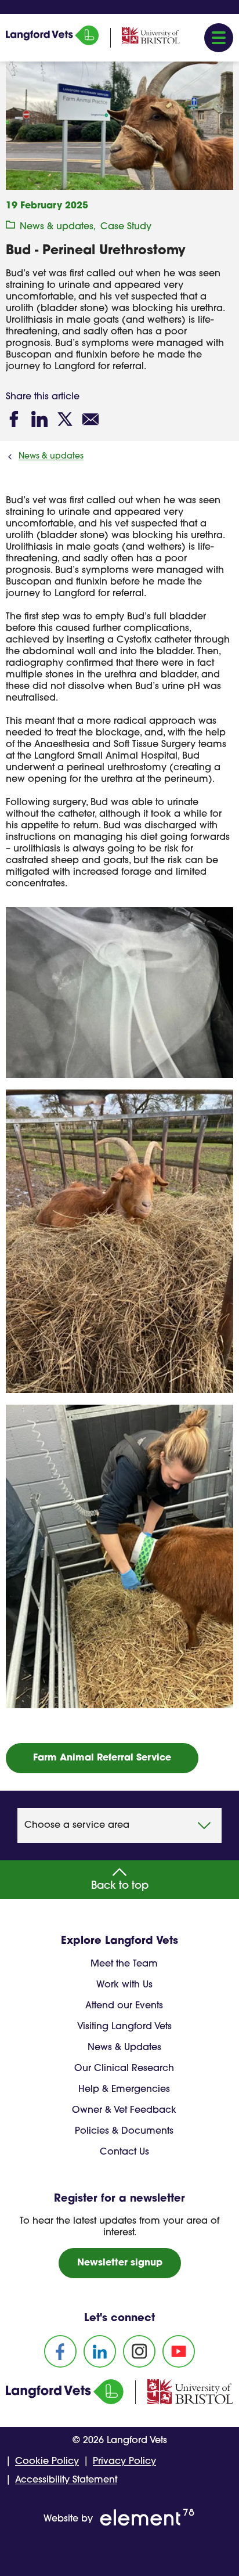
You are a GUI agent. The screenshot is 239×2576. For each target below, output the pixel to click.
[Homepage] (52, 43)
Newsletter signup (120, 2263)
